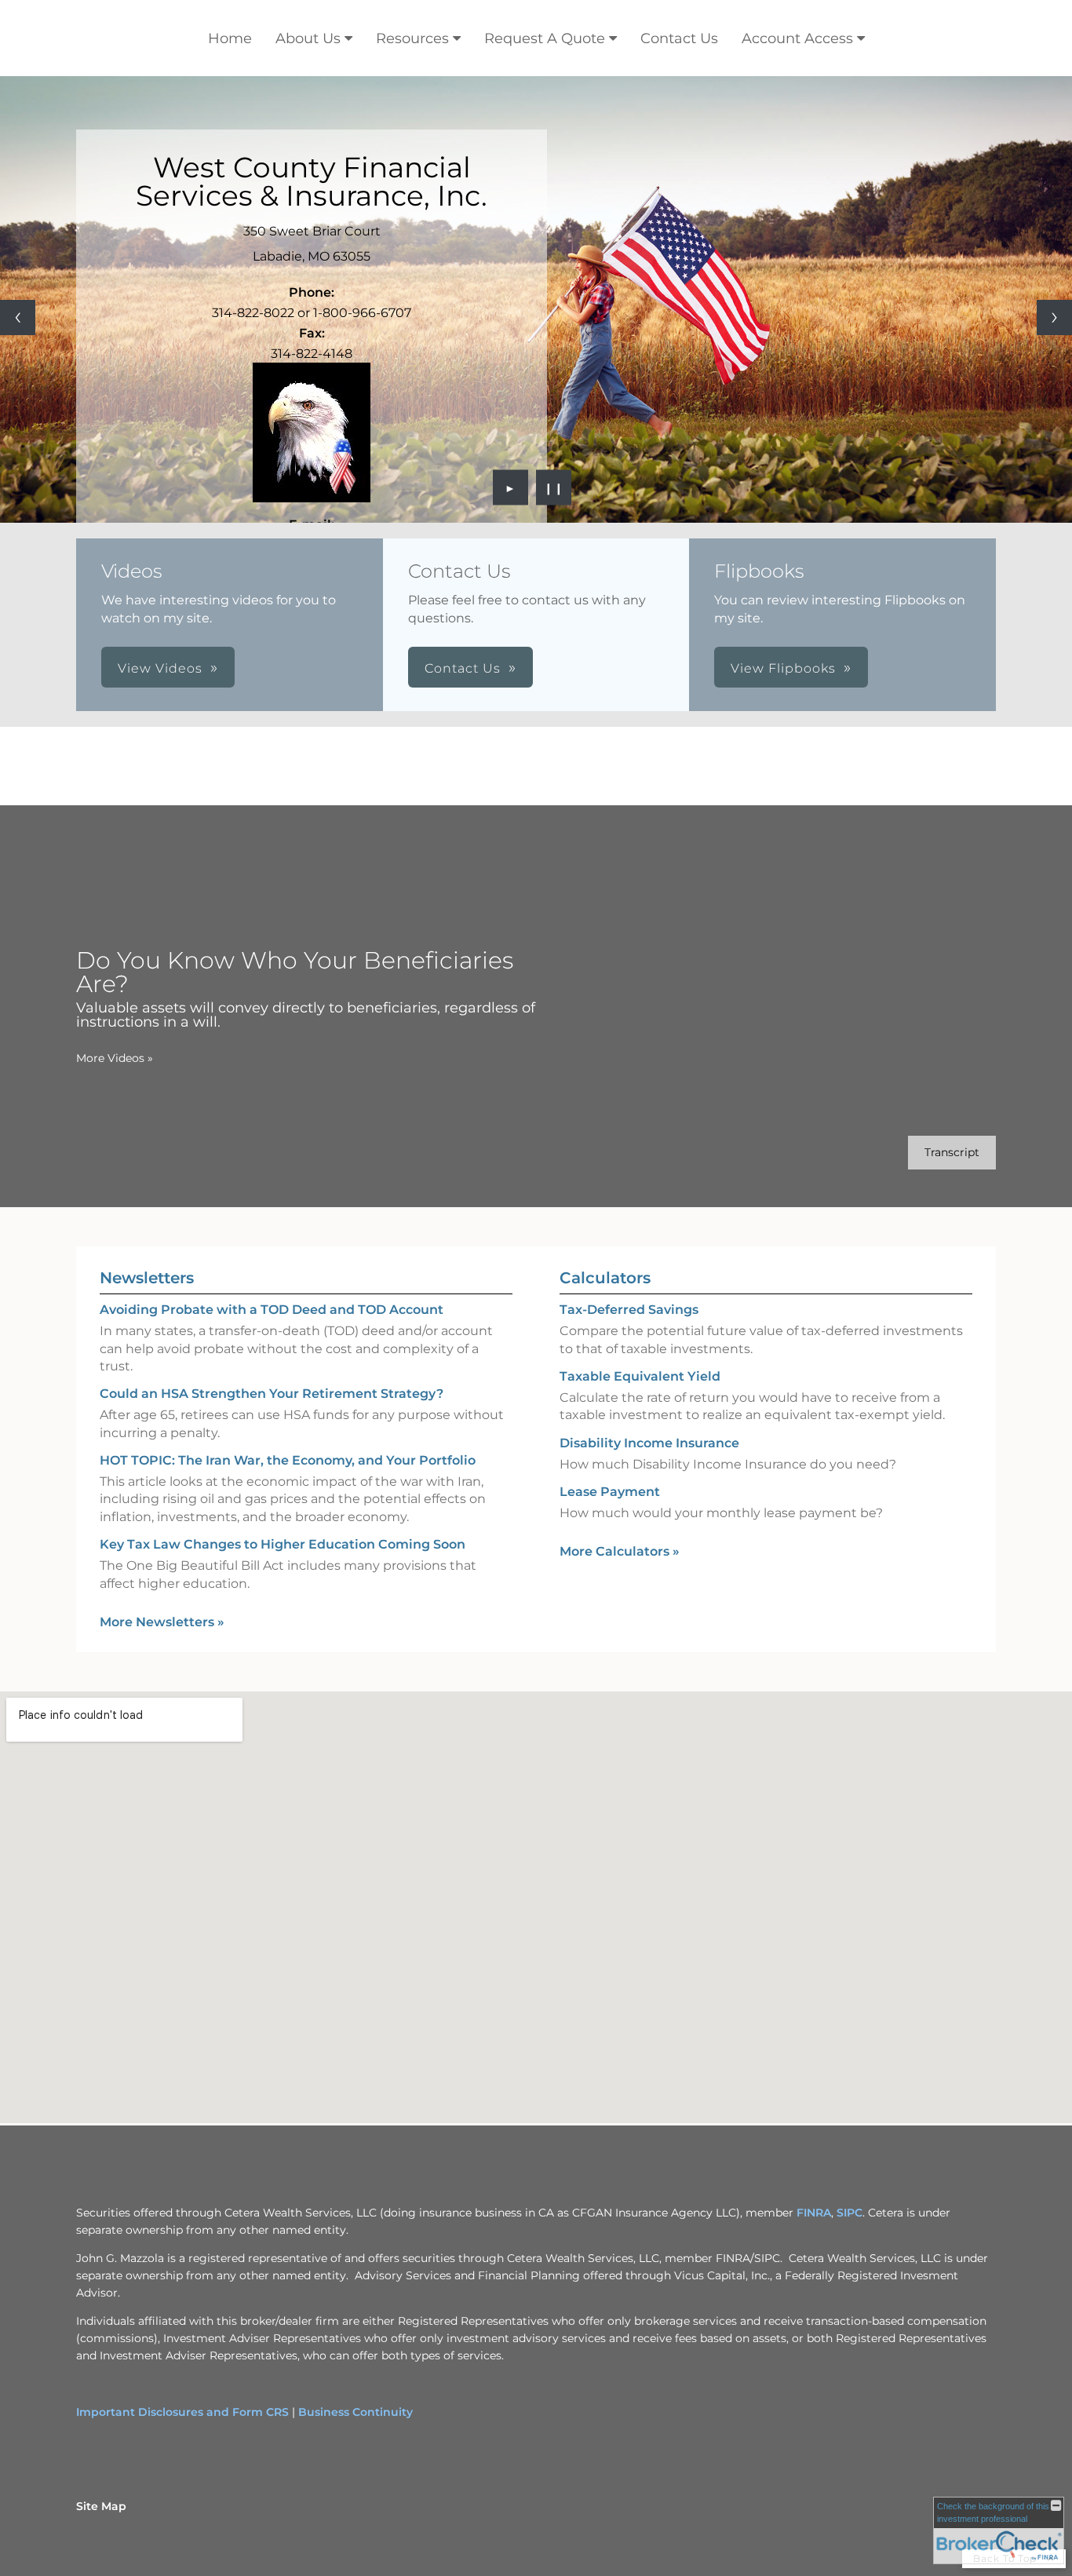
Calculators (605, 1278)
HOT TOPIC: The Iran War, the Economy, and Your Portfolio (288, 1460)
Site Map (101, 2506)
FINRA (814, 2213)
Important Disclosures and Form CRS (182, 2412)
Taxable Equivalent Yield (640, 1376)
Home (230, 38)
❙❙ (554, 487)
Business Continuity (356, 2412)
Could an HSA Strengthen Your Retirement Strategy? (272, 1394)
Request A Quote (545, 38)
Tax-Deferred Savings (629, 1310)
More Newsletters (162, 1622)
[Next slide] (1054, 317)
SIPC (850, 2213)
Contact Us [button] (463, 668)
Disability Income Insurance (649, 1443)
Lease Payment (610, 1492)
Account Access (797, 38)
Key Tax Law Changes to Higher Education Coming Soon (283, 1544)
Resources (412, 38)
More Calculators (620, 1551)
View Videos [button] (160, 668)
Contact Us (679, 38)
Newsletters (147, 1278)
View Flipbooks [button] (783, 668)
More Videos (115, 1058)
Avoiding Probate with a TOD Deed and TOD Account (272, 1310)
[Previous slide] (18, 317)
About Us (308, 38)
